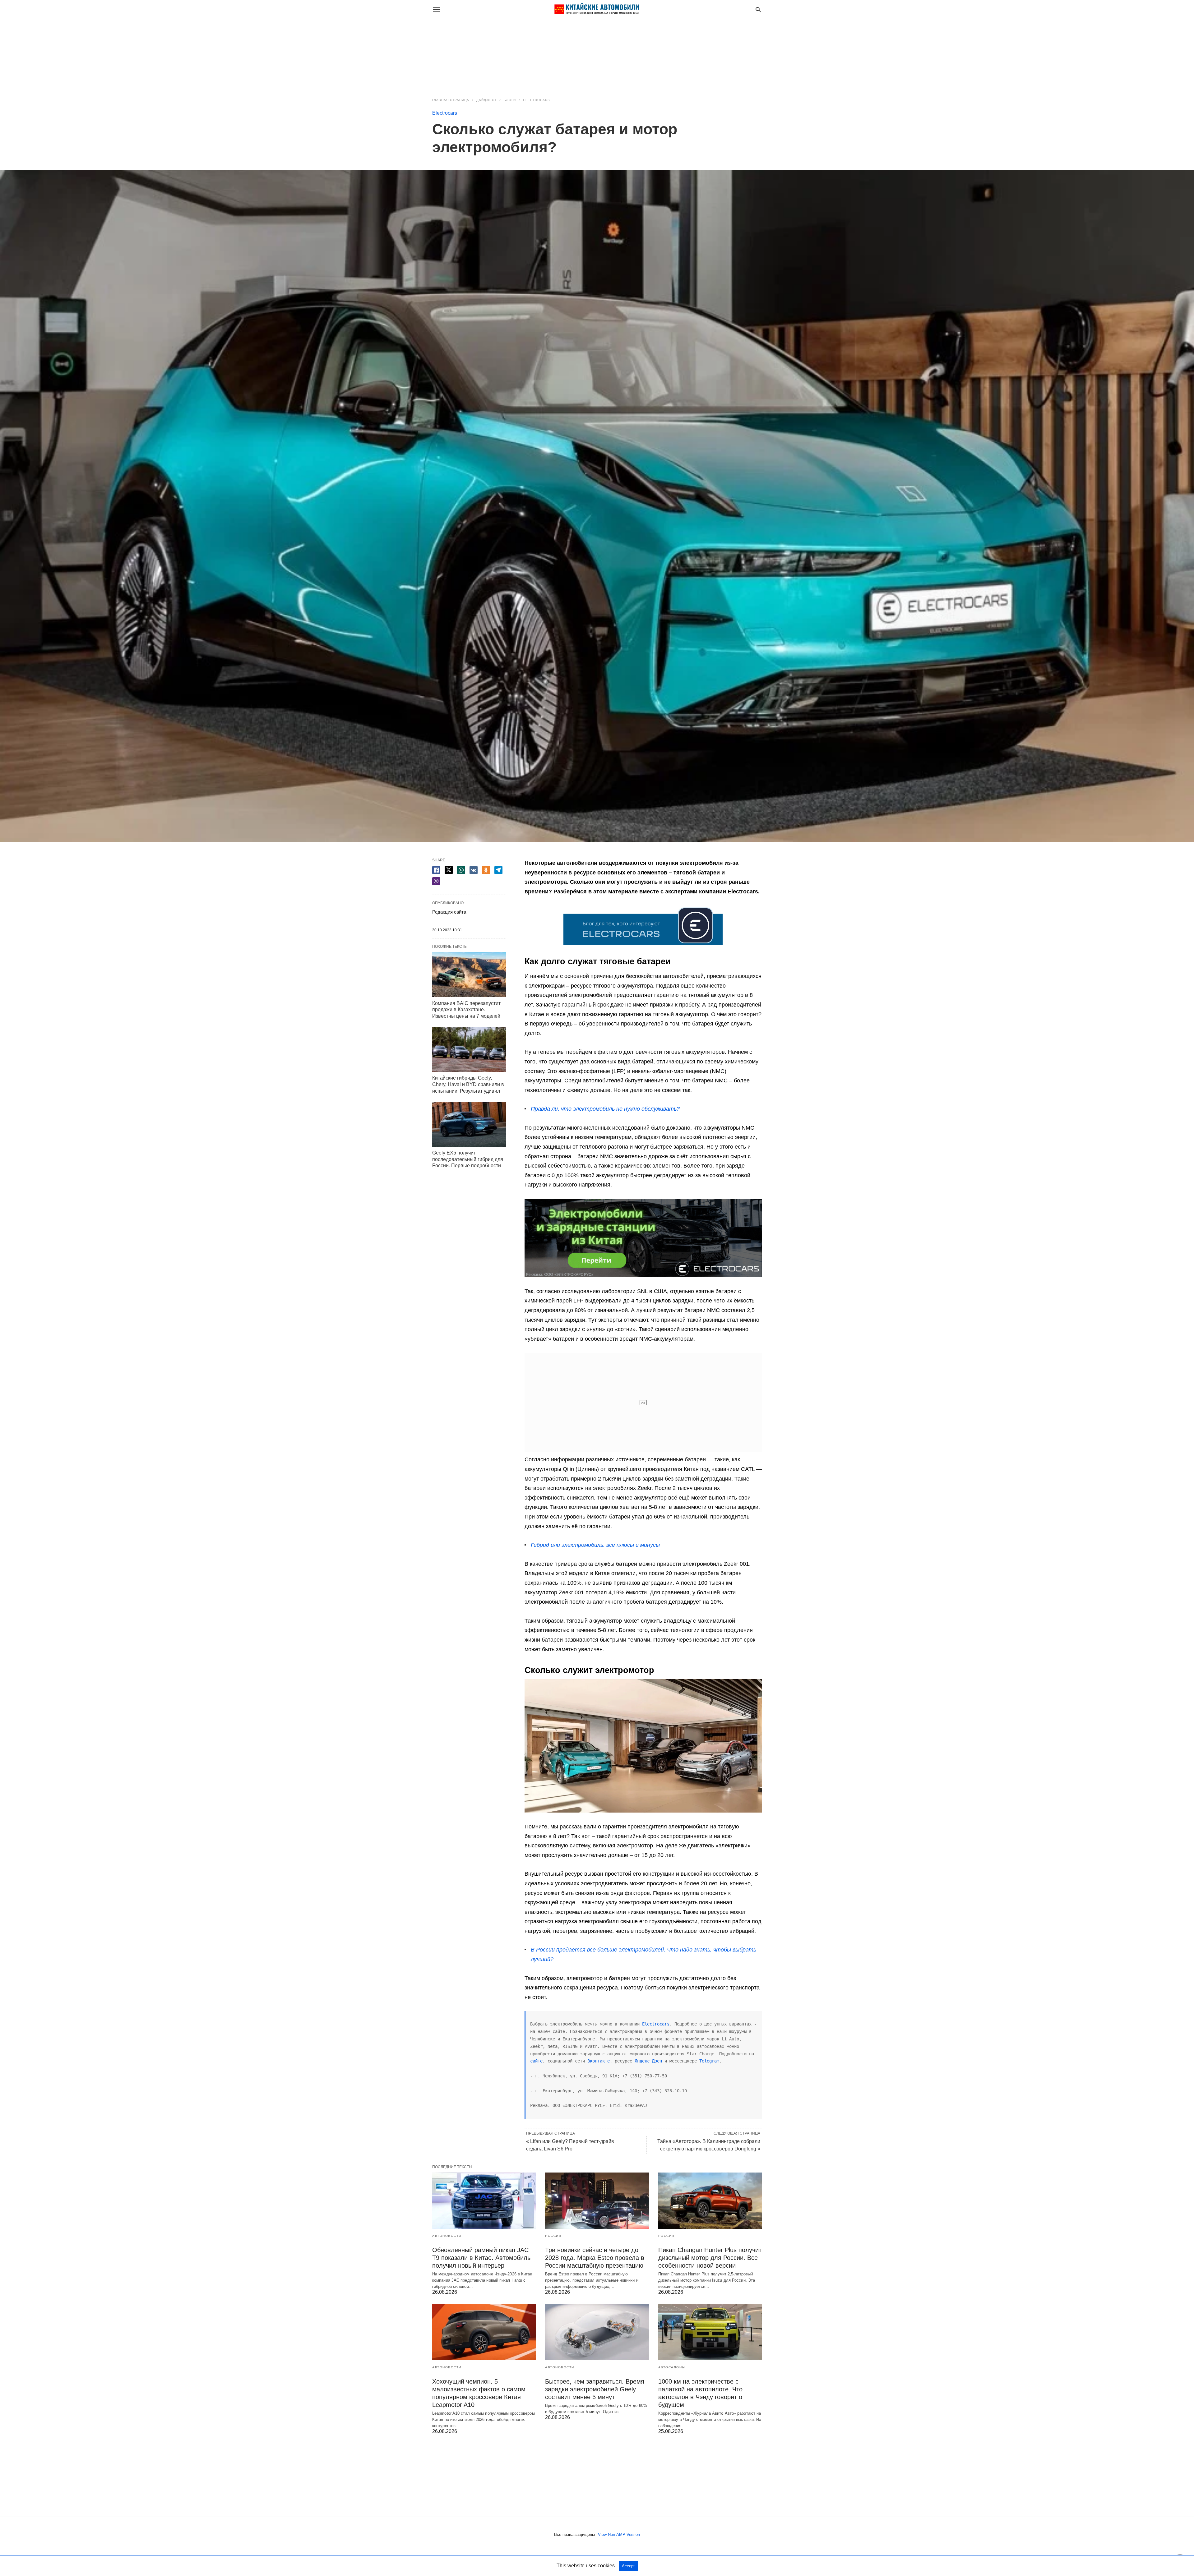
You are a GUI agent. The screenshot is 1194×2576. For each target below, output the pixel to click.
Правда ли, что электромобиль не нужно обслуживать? (605, 1109)
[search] (758, 9)
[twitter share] (449, 870)
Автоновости (447, 2236)
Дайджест (486, 100)
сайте (536, 2061)
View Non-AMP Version (619, 2535)
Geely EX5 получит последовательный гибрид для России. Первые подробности (468, 1159)
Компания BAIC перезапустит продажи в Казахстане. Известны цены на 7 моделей (466, 1010)
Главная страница (451, 100)
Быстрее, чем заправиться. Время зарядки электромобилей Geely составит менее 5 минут (595, 2389)
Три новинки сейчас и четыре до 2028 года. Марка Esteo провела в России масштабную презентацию (595, 2258)
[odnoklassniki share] (486, 870)
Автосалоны (672, 2367)
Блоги (510, 100)
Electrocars (537, 100)
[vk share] (474, 870)
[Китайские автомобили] (597, 9)
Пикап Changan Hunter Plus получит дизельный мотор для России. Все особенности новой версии (710, 2258)
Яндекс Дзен (650, 2061)
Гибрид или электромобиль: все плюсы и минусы (595, 1545)
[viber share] (436, 881)
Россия (553, 2236)
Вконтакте (599, 2061)
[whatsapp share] (461, 870)
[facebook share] (436, 870)
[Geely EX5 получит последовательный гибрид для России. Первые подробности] (469, 1124)
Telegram (709, 2061)
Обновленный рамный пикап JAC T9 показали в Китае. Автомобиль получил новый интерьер (481, 2258)
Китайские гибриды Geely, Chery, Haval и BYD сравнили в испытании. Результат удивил (468, 1084)
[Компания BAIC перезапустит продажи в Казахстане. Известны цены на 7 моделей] (469, 975)
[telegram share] (498, 870)
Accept (628, 2566)
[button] (643, 925)
